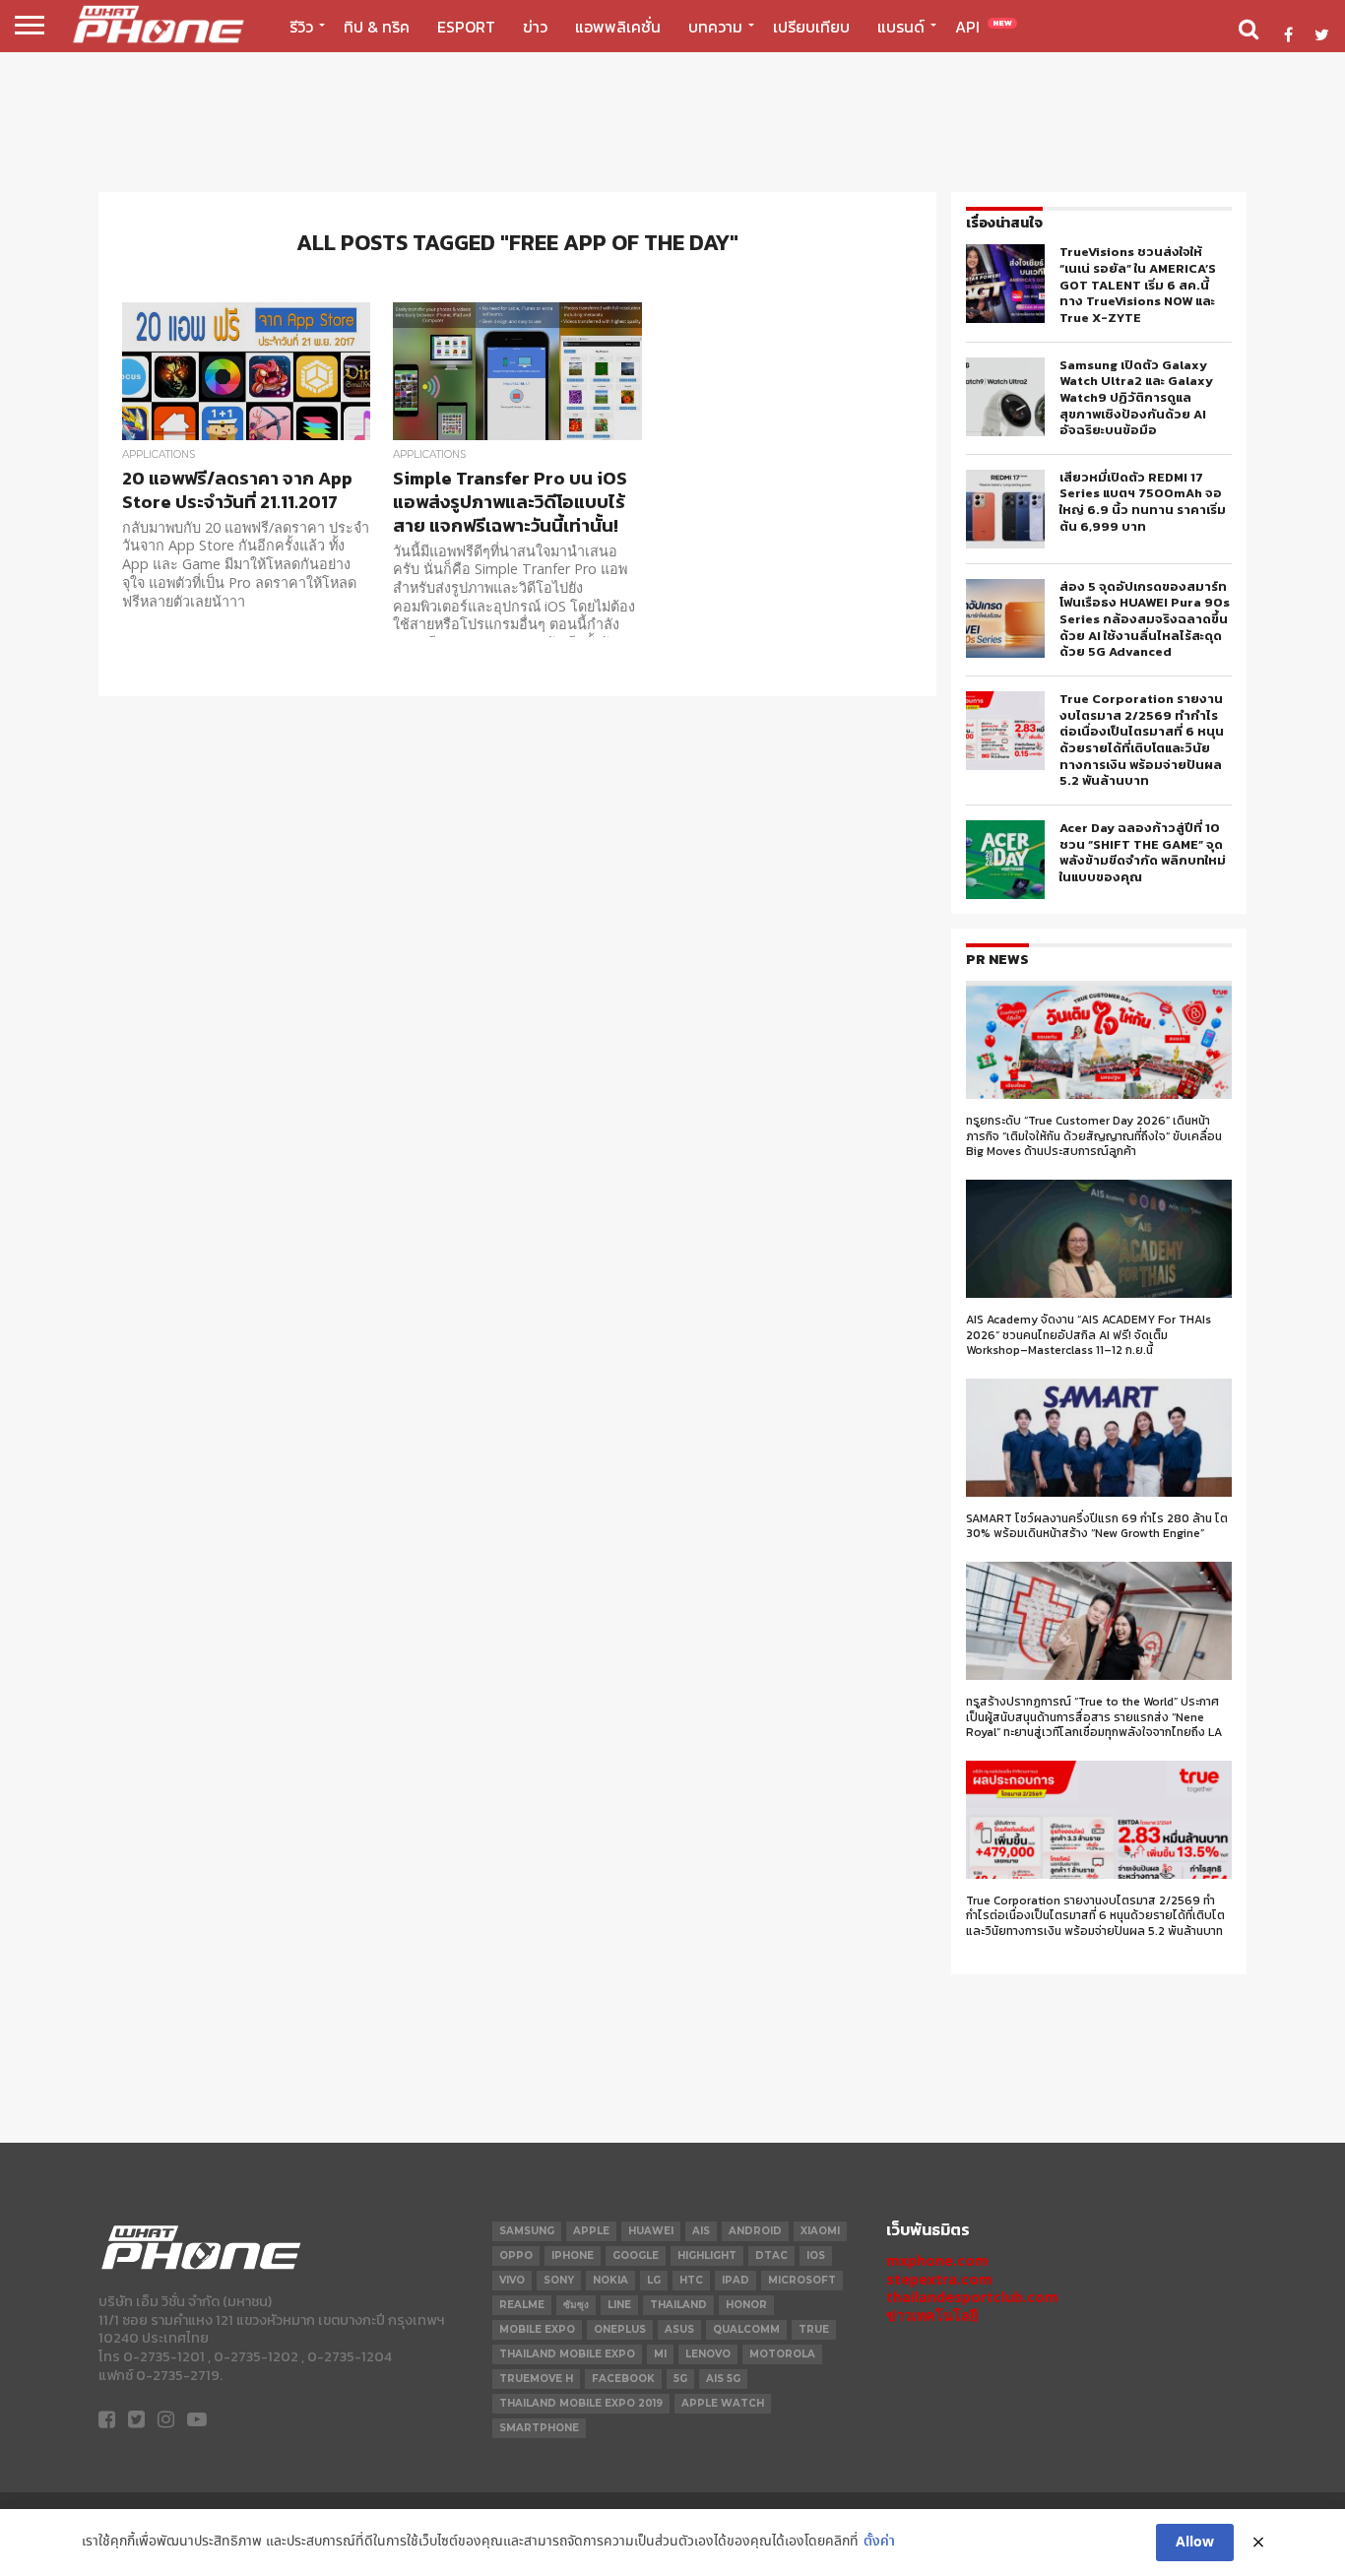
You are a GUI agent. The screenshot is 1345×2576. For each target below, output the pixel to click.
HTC (691, 2280)
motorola (782, 2354)
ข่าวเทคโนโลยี (932, 2316)
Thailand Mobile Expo (567, 2354)
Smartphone (539, 2428)
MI (660, 2354)
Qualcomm (746, 2329)
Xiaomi (820, 2231)
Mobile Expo (537, 2329)
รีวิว (301, 27)
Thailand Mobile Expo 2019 (581, 2403)
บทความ (715, 27)
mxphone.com (937, 2260)
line (619, 2305)
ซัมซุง (576, 2305)
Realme (522, 2305)
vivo (512, 2280)
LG (654, 2280)
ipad (736, 2280)
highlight (707, 2255)
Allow (1195, 2543)
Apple (591, 2231)
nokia (610, 2280)
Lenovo (708, 2354)
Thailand (678, 2305)
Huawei (651, 2231)
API (984, 27)
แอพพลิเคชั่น (618, 27)
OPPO (516, 2255)
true (814, 2329)
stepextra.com (939, 2279)
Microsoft (802, 2280)
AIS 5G (723, 2379)
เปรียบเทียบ (811, 27)
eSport (466, 27)
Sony (559, 2280)
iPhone (573, 2255)
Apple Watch (723, 2403)
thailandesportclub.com (972, 2297)
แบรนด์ (901, 27)
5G (680, 2379)
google (636, 2255)
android (755, 2231)
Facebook (623, 2379)
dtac (771, 2255)
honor (746, 2305)
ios (816, 2255)
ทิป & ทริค (377, 27)
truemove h (536, 2379)
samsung (527, 2231)
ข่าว (535, 27)
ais (701, 2231)
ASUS (679, 2329)
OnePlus (620, 2329)
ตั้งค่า (879, 2542)
